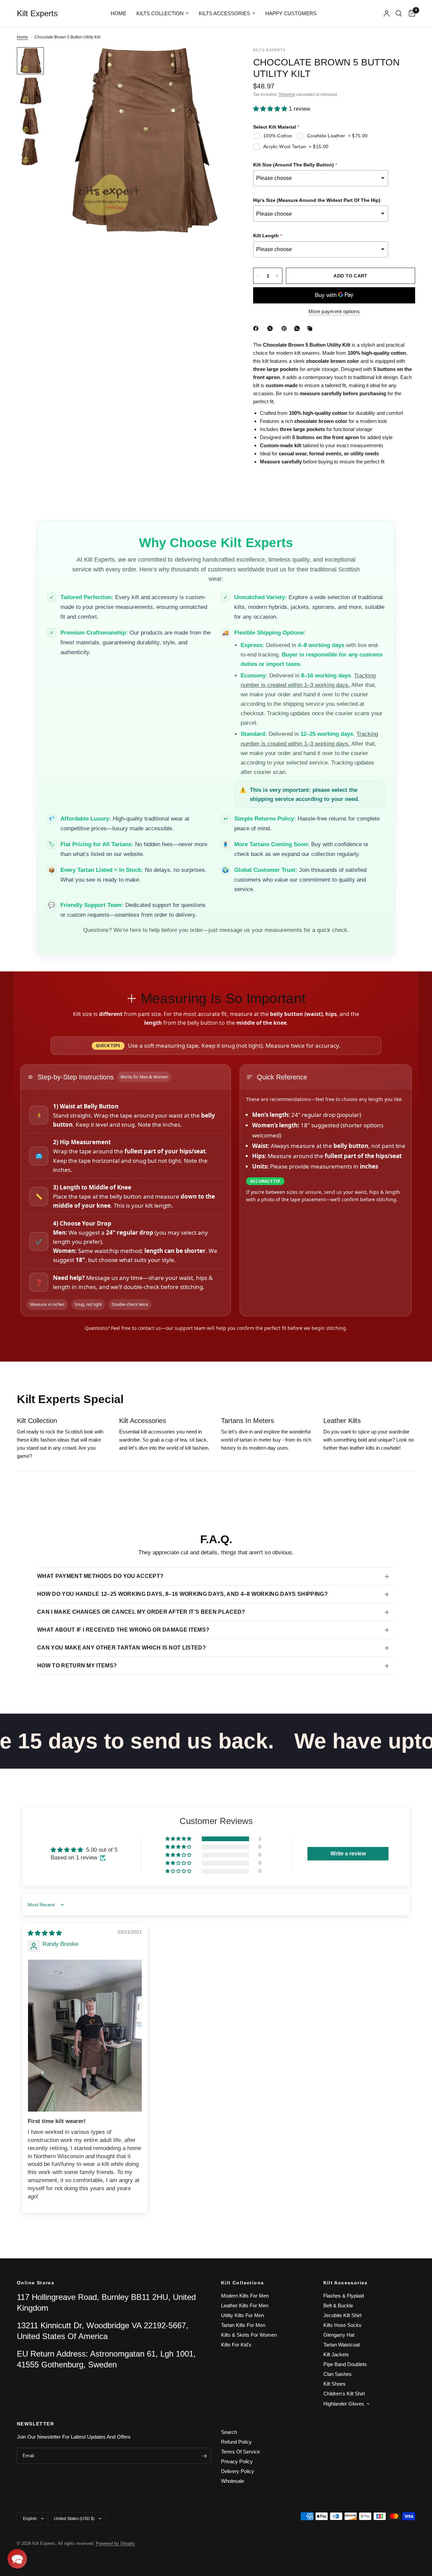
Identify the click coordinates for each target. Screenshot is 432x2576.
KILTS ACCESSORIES (224, 13)
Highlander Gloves (344, 2404)
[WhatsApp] (298, 328)
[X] (271, 328)
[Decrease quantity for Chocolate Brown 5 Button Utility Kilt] (259, 276)
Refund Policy (236, 2442)
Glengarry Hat (339, 2335)
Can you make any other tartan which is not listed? (122, 1648)
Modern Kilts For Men (245, 2296)
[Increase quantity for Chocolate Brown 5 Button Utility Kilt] (277, 276)
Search (229, 2432)
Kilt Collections (242, 2283)
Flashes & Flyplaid (344, 2296)
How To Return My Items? (77, 1666)
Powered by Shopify (115, 2543)
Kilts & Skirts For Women (249, 2335)
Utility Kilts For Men (242, 2315)
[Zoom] (219, 61)
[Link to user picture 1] (85, 2036)
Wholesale (233, 2481)
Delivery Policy (238, 2471)
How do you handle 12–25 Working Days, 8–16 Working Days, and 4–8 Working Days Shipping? (182, 1594)
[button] (271, 109)
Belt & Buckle (338, 2305)
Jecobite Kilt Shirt (342, 2315)
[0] (410, 14)
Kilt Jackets (336, 2354)
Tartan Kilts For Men (243, 2325)
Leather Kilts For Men (245, 2305)
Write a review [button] (348, 1854)
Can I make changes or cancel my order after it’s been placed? (141, 1612)
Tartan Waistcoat (342, 2345)
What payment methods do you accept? (100, 1576)
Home (118, 13)
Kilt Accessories (346, 2283)
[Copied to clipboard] (311, 328)
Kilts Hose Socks (342, 2325)
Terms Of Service (240, 2452)
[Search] (399, 14)
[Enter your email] (204, 2456)
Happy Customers (291, 13)
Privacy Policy (237, 2461)
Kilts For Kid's (236, 2345)
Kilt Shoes (334, 2384)
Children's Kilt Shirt (344, 2394)
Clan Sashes (337, 2374)
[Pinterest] (286, 328)
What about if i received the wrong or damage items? (123, 1630)
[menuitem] (118, 14)
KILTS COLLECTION (160, 13)
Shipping (287, 95)
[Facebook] (257, 328)
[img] (45, 1933)
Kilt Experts (37, 14)
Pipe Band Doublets (345, 2364)
